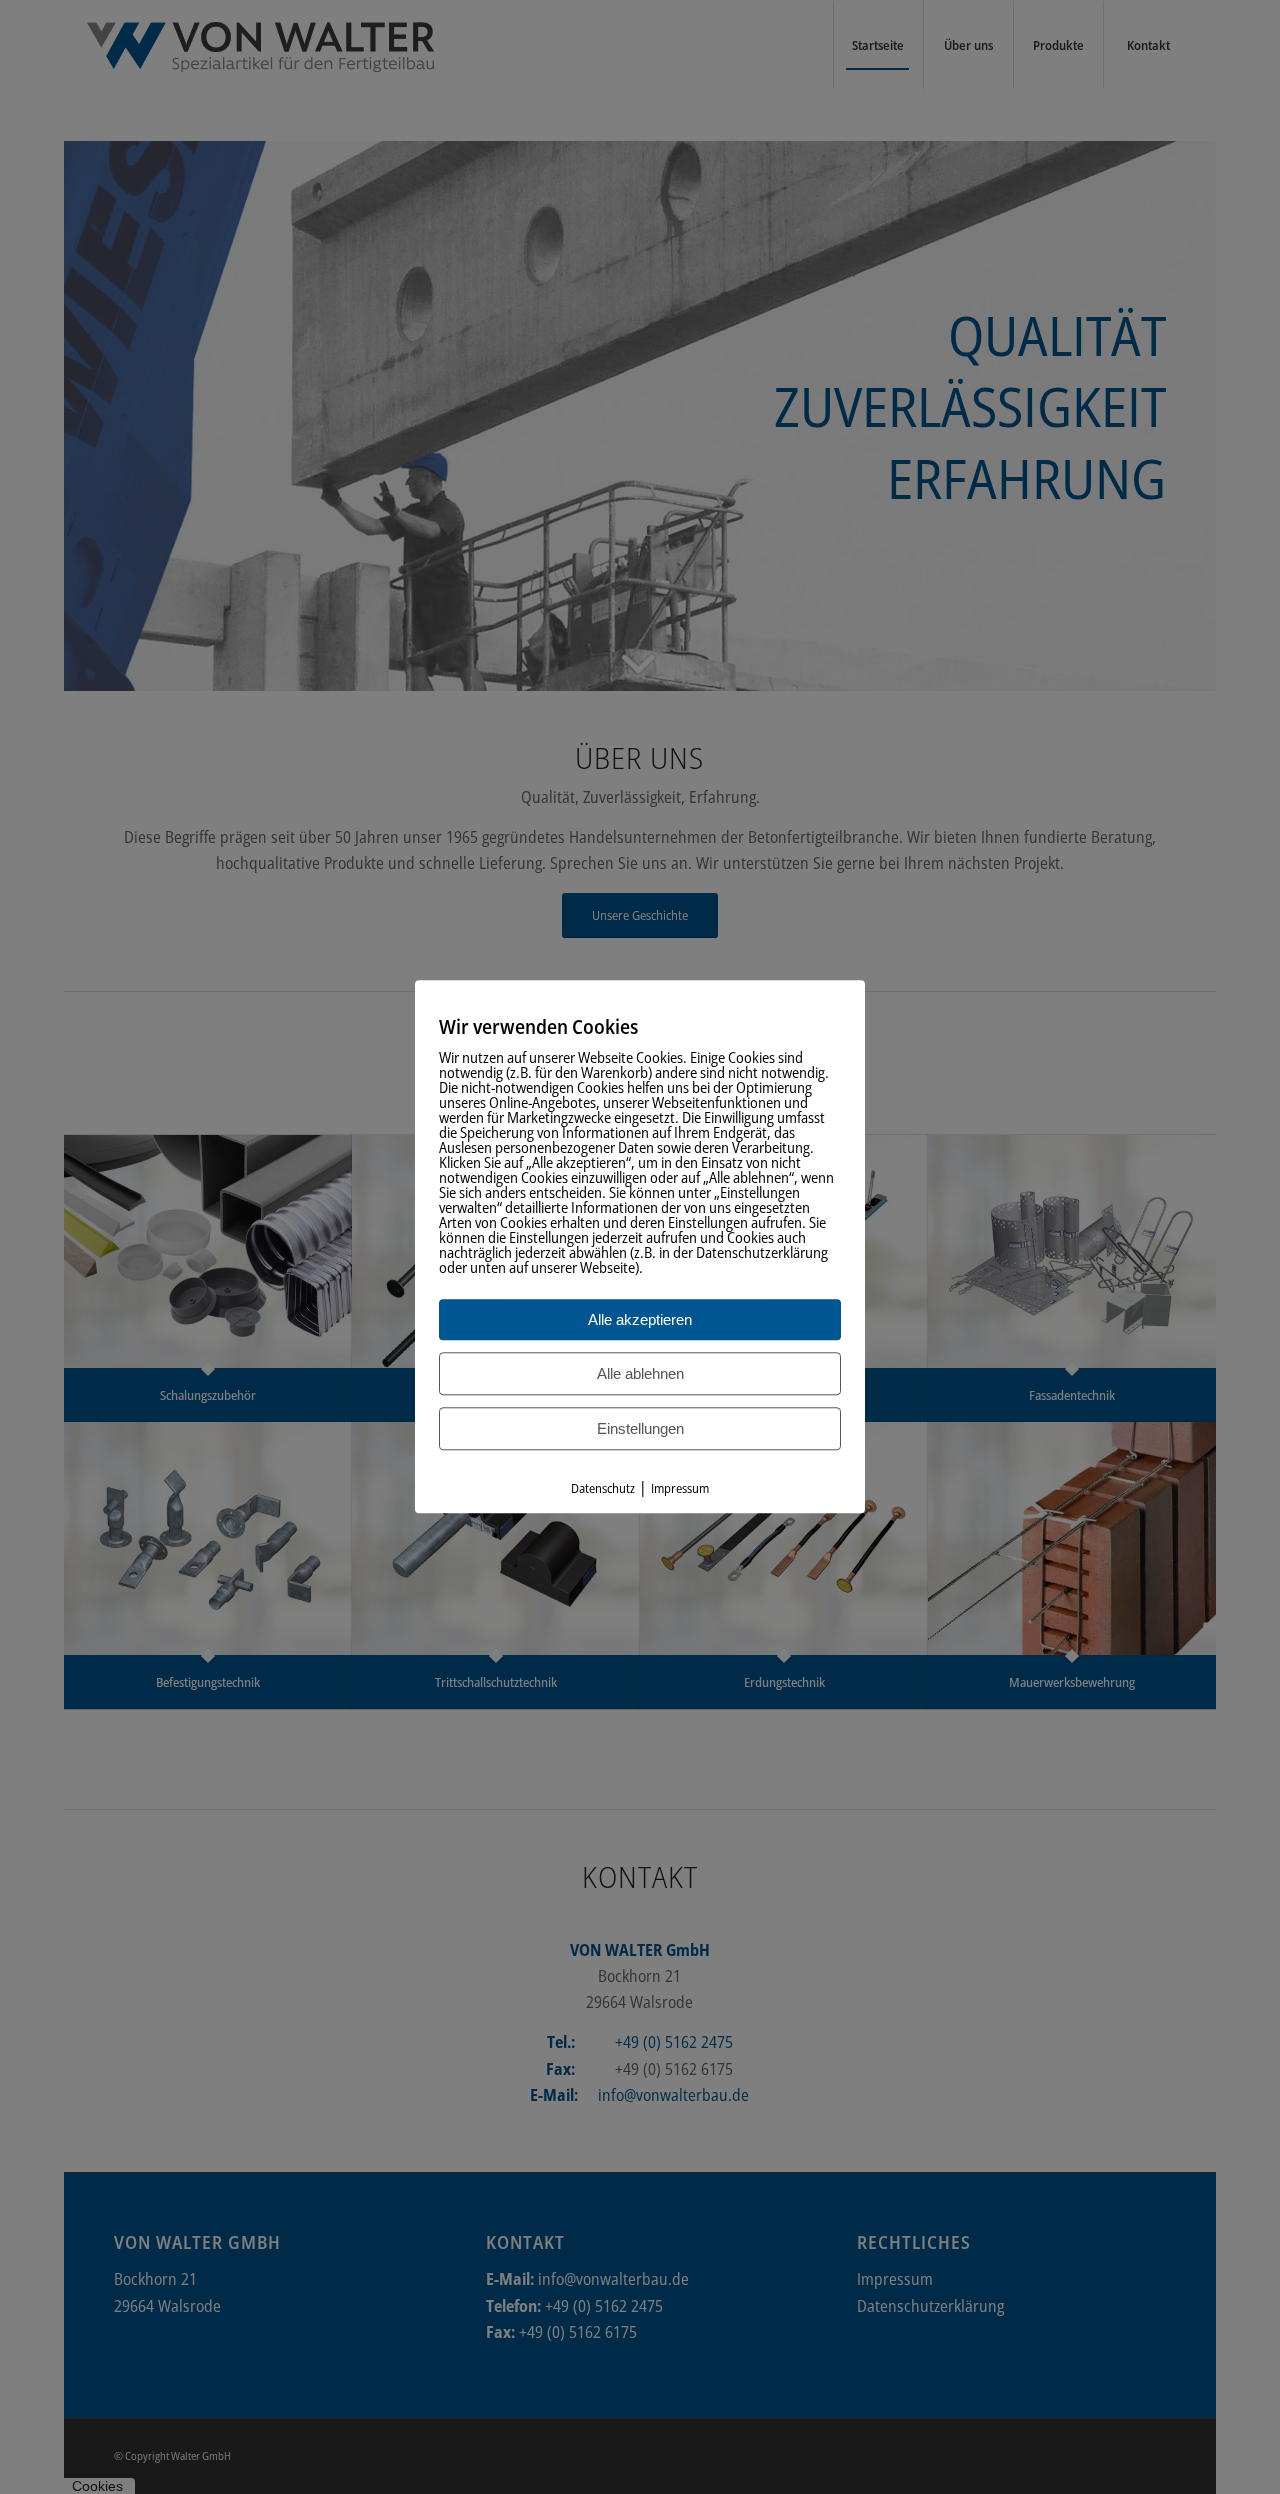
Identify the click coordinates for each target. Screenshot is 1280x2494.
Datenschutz (603, 1488)
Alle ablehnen (640, 1373)
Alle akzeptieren (640, 1319)
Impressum (680, 1488)
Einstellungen (640, 1428)
